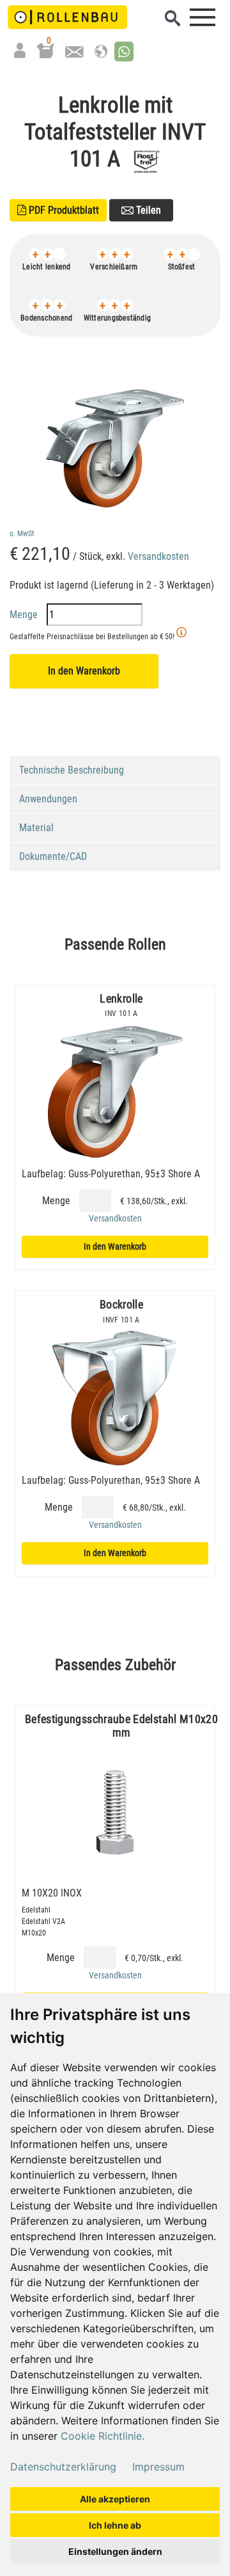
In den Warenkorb (84, 671)
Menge (25, 615)
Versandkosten (158, 556)
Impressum (158, 2467)
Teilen (147, 210)
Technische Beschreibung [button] (72, 770)
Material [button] (36, 828)
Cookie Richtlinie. (103, 2436)
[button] (124, 52)
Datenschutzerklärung (63, 2467)
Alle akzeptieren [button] (115, 2499)
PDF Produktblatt (58, 210)
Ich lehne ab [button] (115, 2525)
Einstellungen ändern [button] (115, 2551)
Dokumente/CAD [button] (53, 856)
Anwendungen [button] (48, 799)
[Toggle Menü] (203, 17)
